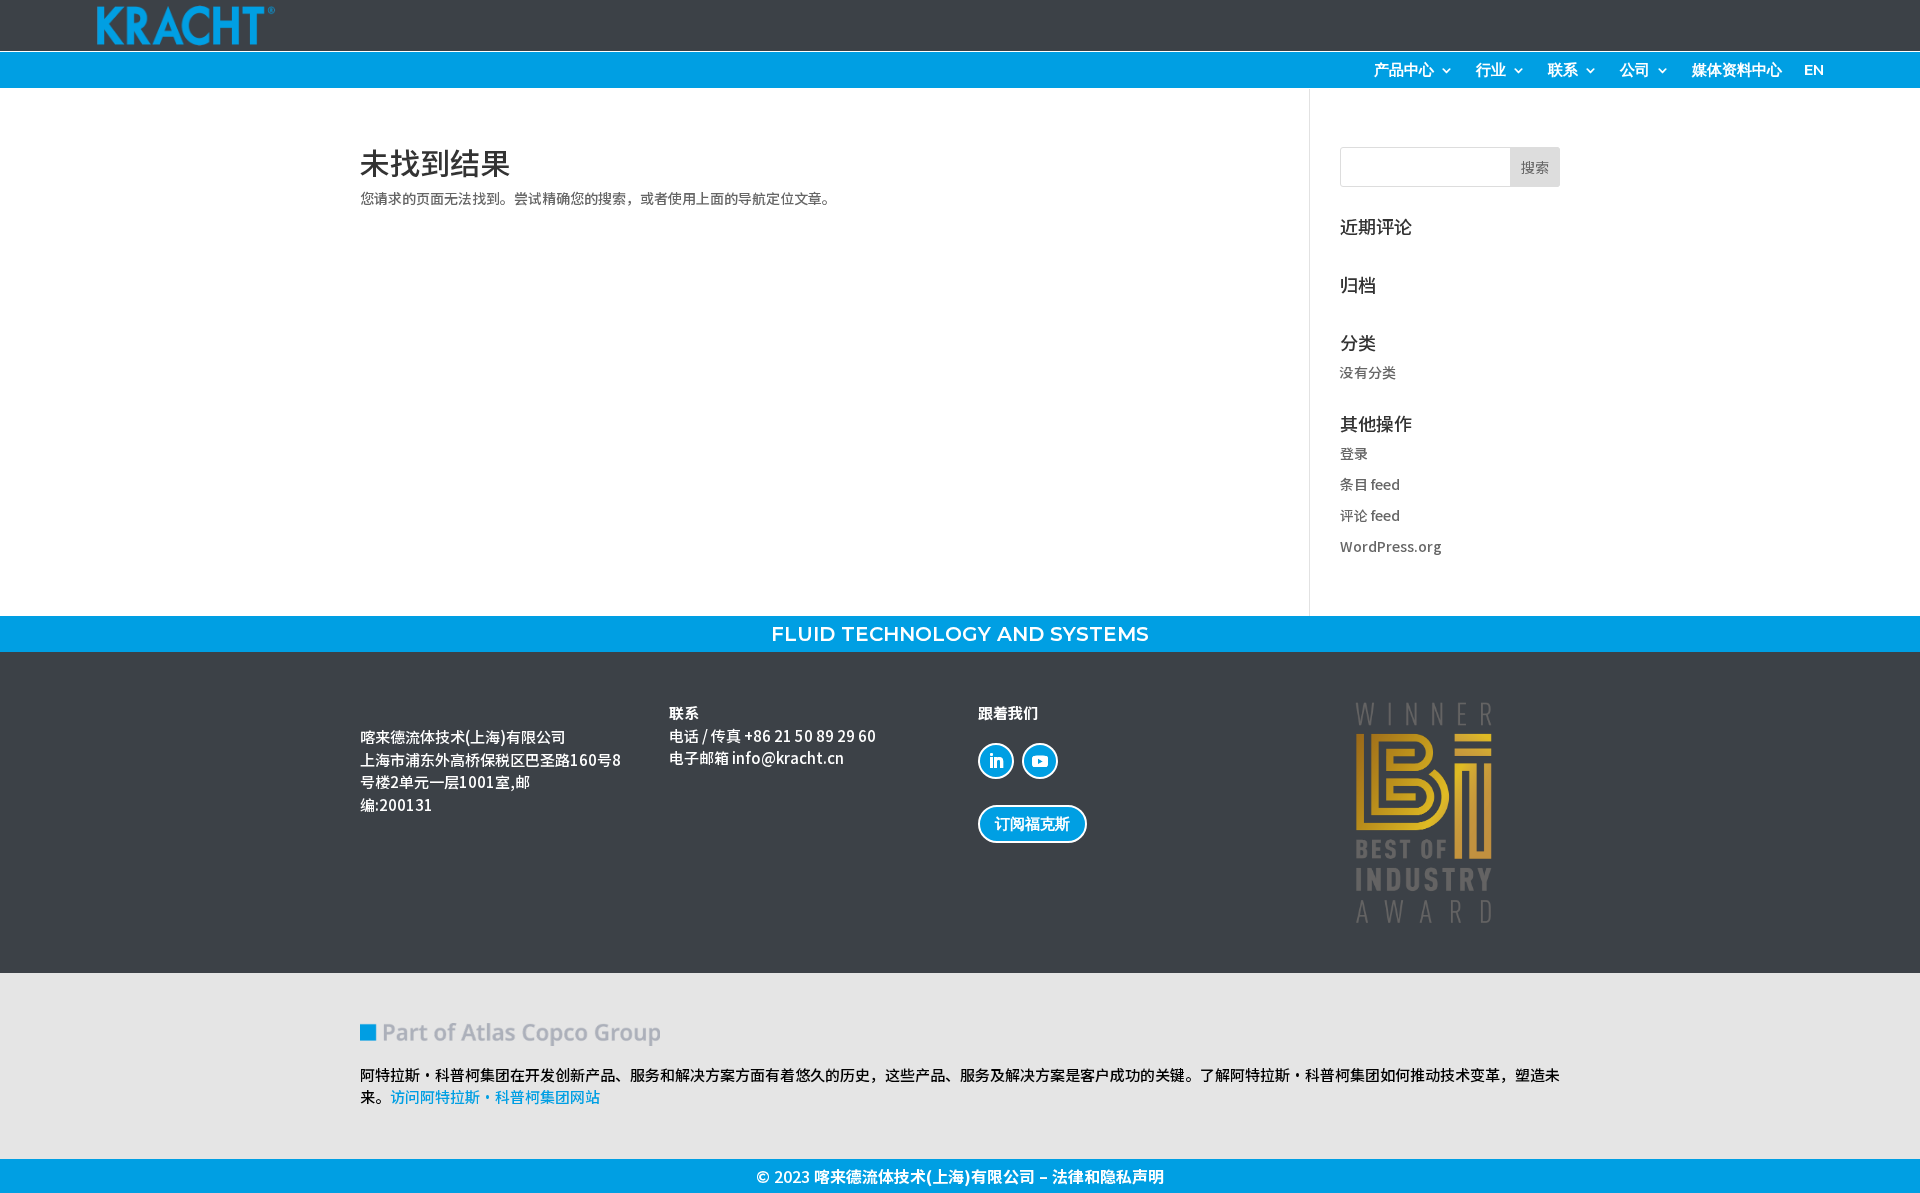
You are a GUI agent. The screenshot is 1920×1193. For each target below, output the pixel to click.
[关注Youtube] (1040, 761)
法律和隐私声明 (1108, 1176)
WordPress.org (1391, 546)
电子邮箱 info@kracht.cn (756, 757)
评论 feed (1370, 515)
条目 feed (1370, 484)
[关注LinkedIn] (996, 761)
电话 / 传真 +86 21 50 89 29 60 (772, 735)
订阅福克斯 (1032, 823)
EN (1814, 71)
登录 (1354, 453)
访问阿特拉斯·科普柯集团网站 (495, 1096)
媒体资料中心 (1737, 71)
